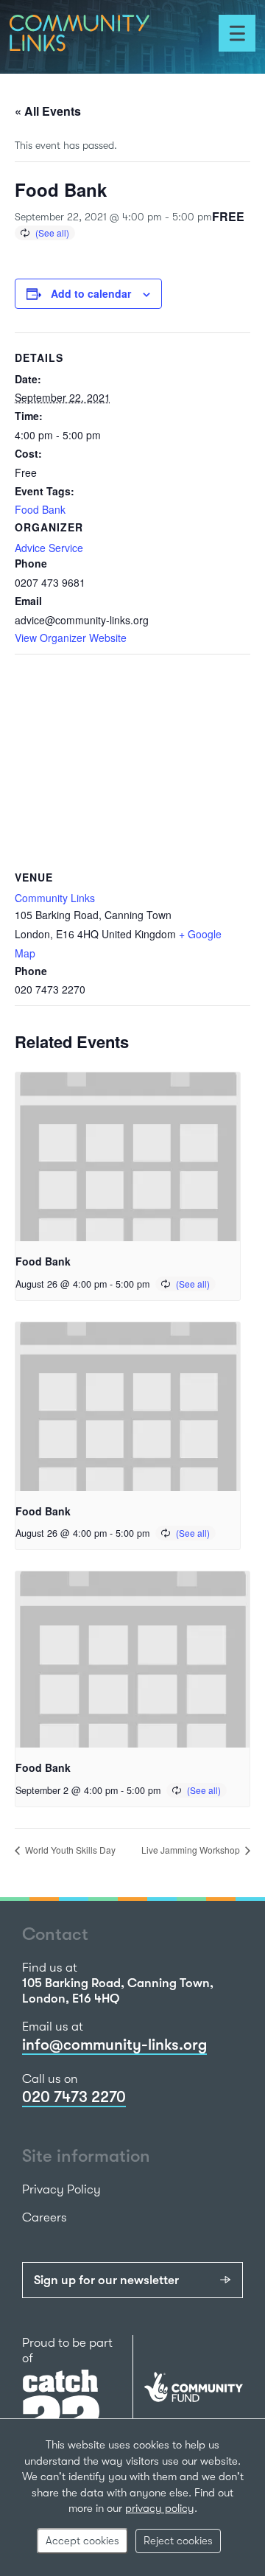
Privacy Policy (61, 2189)
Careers (45, 2217)
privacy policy (160, 2508)
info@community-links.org (114, 2045)
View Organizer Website (71, 638)
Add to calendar (91, 293)
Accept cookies (82, 2541)
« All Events (48, 111)
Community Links (55, 898)
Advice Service (49, 548)
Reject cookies (178, 2541)
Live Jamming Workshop (192, 1850)
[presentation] (128, 1157)
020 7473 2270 (74, 2097)
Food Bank (40, 509)
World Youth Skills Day (69, 1850)
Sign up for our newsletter (106, 2280)
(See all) (52, 233)
